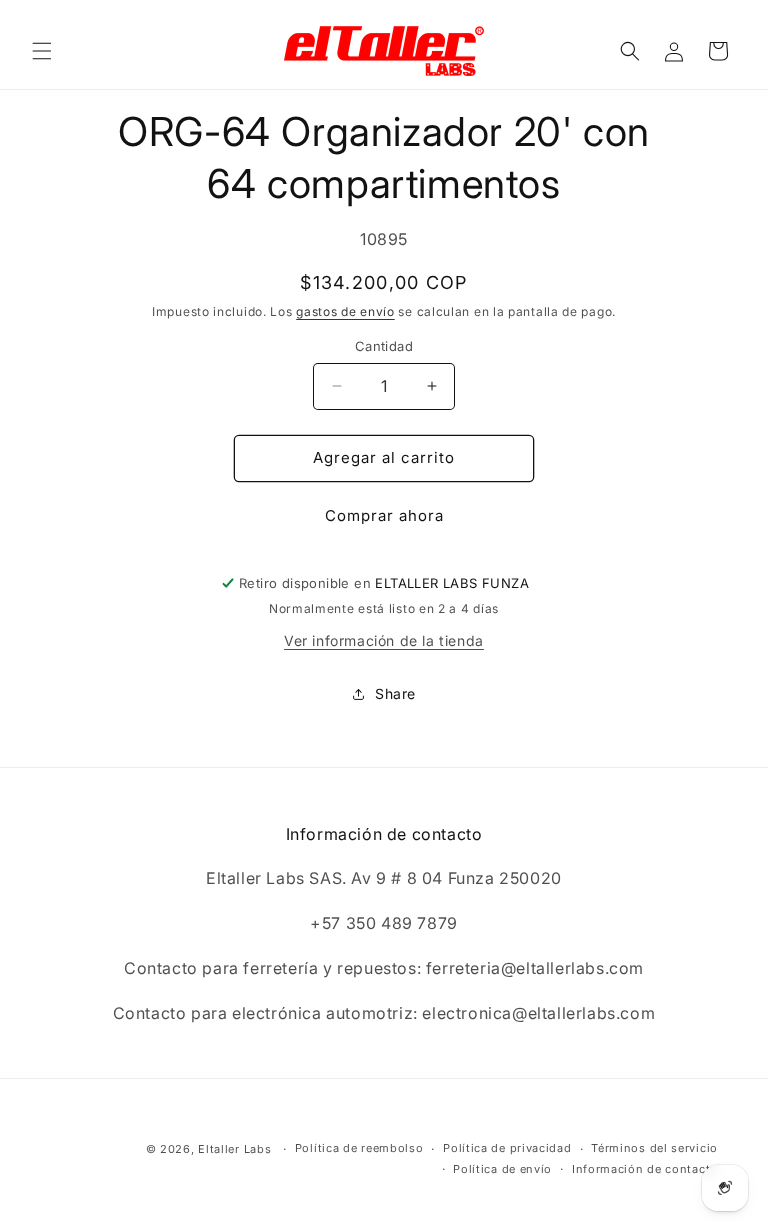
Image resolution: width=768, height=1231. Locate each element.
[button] (42, 51)
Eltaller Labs (234, 1149)
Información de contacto (645, 1169)
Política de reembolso (359, 1148)
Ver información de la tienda (384, 640)
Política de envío (502, 1169)
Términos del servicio (654, 1148)
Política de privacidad (507, 1148)
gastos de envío (345, 311)
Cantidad (384, 346)
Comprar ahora (384, 515)
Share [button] (395, 693)
